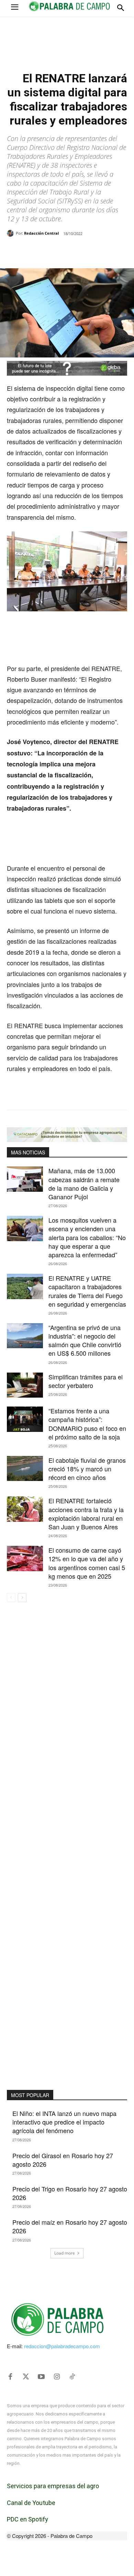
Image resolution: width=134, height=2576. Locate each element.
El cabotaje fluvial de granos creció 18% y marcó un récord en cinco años (87, 1469)
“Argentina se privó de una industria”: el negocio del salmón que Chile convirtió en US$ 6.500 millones (85, 1340)
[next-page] (22, 1598)
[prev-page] (11, 1598)
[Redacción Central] (11, 233)
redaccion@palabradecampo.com (62, 2346)
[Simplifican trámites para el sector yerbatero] (25, 1385)
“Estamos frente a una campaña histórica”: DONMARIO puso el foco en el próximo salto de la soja (87, 1424)
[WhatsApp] (67, 251)
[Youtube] (41, 2377)
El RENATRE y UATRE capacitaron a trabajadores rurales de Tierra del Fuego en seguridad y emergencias (87, 1291)
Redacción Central (41, 233)
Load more (65, 2253)
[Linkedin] (83, 251)
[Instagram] (57, 2377)
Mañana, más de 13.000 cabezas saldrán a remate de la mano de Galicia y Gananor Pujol (84, 1184)
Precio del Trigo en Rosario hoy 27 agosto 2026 (70, 2193)
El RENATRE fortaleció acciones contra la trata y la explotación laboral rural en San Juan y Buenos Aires (86, 1514)
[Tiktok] (72, 2377)
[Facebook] (35, 251)
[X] (51, 251)
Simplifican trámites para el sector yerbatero (86, 1381)
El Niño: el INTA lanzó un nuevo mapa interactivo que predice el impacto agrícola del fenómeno (64, 2122)
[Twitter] (26, 2377)
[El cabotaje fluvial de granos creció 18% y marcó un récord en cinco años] (25, 1469)
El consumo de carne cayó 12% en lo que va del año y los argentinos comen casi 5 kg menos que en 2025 (87, 1563)
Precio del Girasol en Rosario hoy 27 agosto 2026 (63, 2160)
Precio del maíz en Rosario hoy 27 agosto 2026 (70, 2226)
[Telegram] (99, 251)
